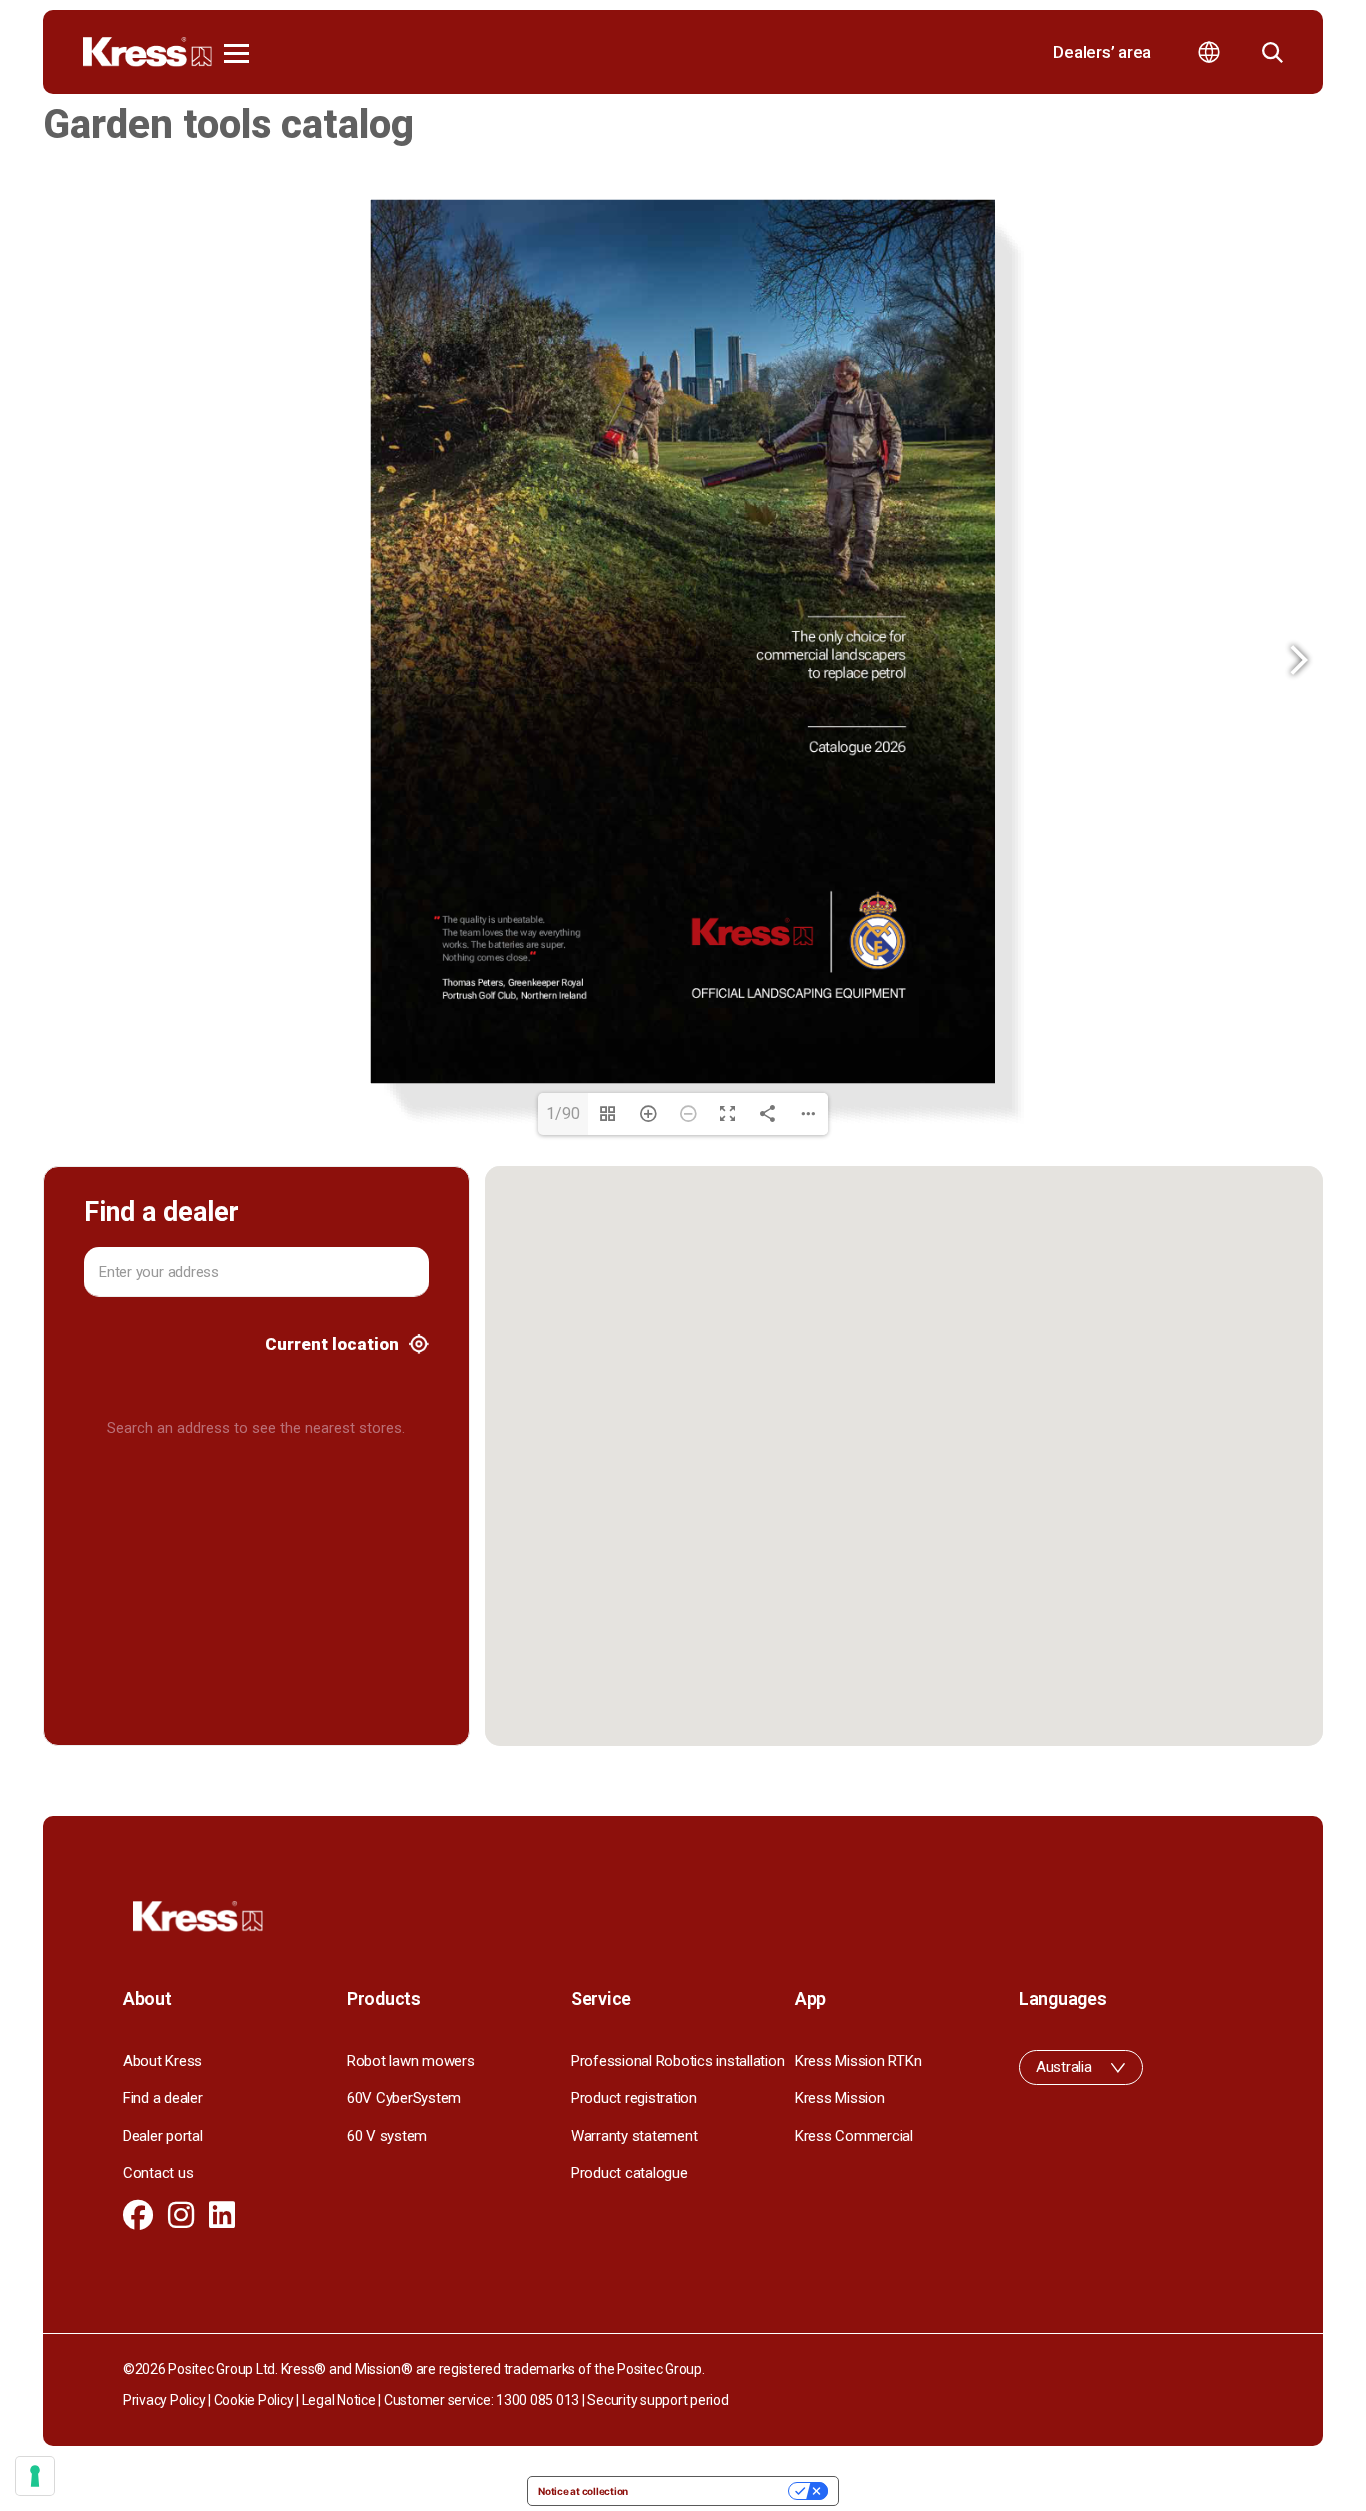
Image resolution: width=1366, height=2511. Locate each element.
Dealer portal (163, 2136)
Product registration (634, 2098)
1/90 (563, 1113)
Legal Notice (339, 2400)
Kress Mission (840, 2098)
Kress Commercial (854, 2136)
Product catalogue (629, 2173)
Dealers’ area (1102, 52)
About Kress (162, 2061)
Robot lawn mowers (411, 2061)
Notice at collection (583, 2491)
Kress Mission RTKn (858, 2061)
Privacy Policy (164, 2400)
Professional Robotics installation (677, 2061)
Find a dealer (163, 2098)
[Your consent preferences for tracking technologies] (35, 2476)
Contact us (158, 2173)
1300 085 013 (537, 2400)
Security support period (657, 2400)
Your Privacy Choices (714, 2491)
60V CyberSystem (404, 2098)
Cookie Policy (254, 2400)
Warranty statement (634, 2136)
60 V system (387, 2136)
